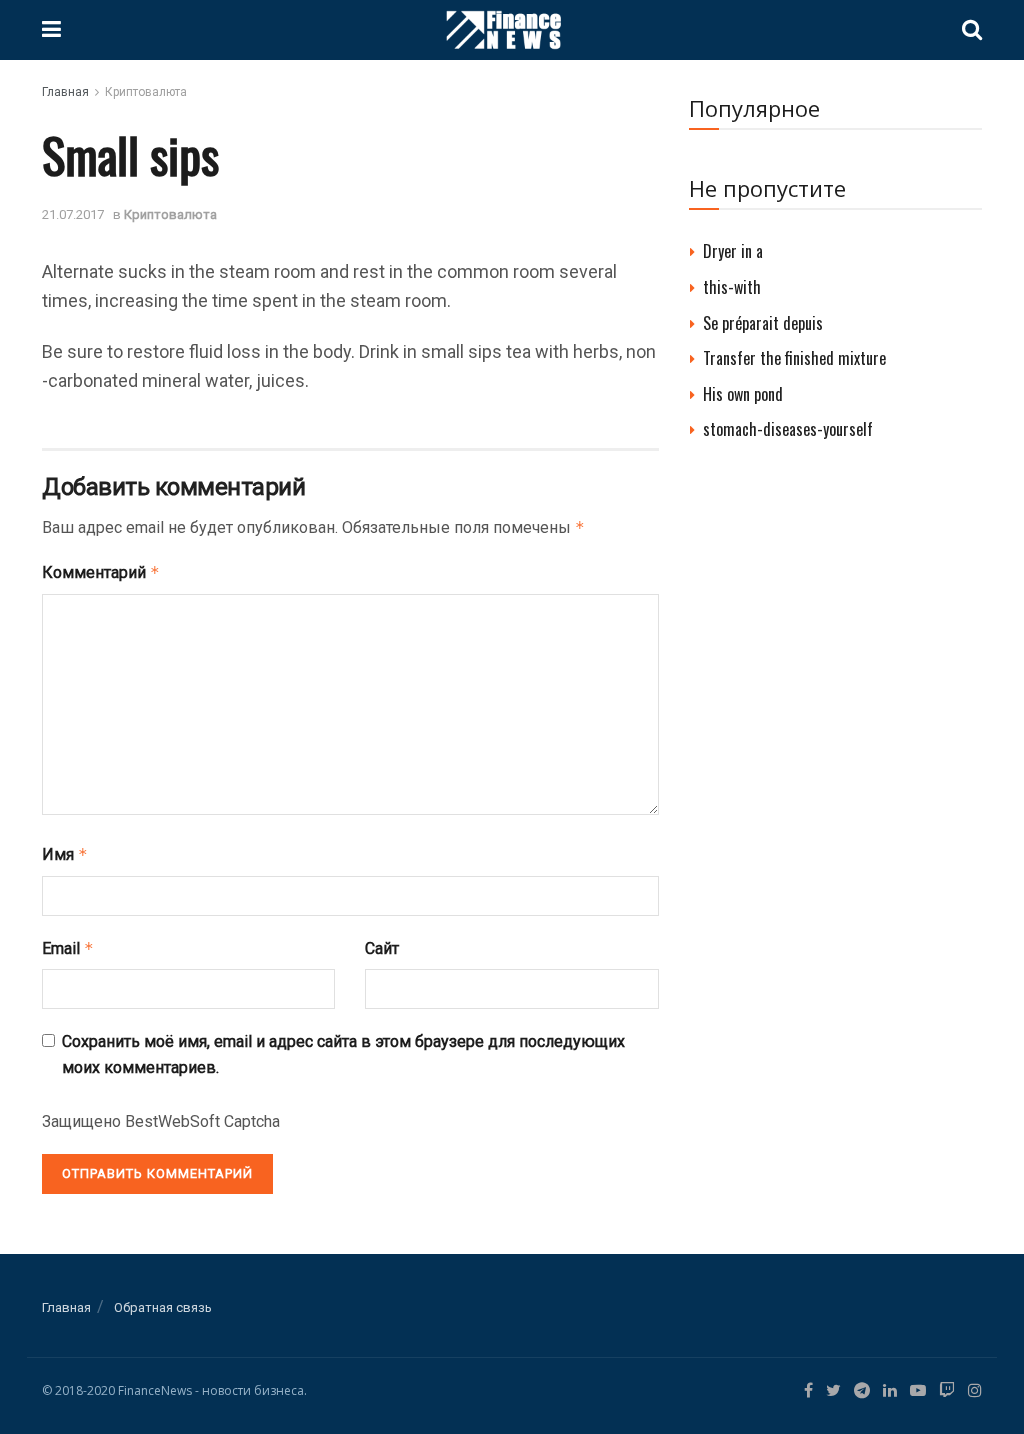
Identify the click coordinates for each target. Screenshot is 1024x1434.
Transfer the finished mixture (794, 358)
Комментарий (101, 572)
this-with (732, 287)
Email (68, 948)
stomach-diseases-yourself (788, 429)
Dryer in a (733, 251)
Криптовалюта (146, 92)
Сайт (382, 948)
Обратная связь (163, 1307)
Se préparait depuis (763, 323)
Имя (65, 854)
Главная (65, 92)
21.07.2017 (73, 214)
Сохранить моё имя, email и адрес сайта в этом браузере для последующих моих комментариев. (343, 1054)
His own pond (743, 394)
